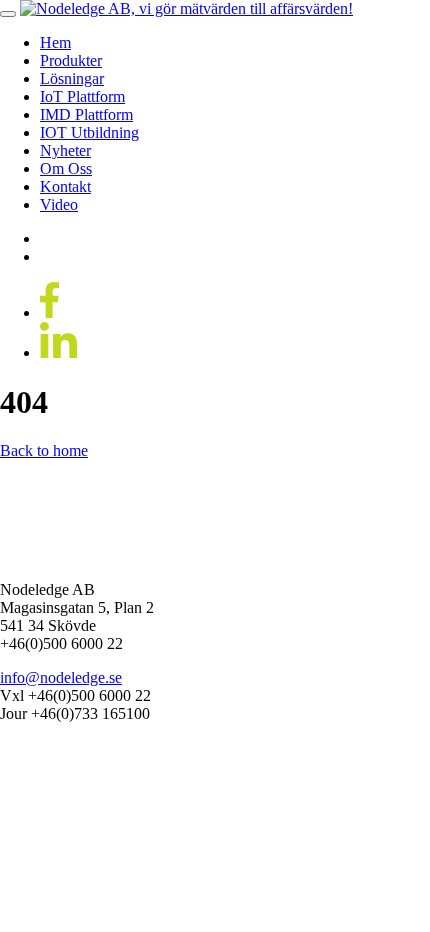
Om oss (66, 168)
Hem (55, 42)
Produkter (71, 60)
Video (59, 204)
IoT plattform (82, 96)
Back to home (44, 450)
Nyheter (65, 150)
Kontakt (65, 186)
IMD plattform (86, 114)
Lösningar (72, 78)
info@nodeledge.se (61, 677)
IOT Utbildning (89, 132)
